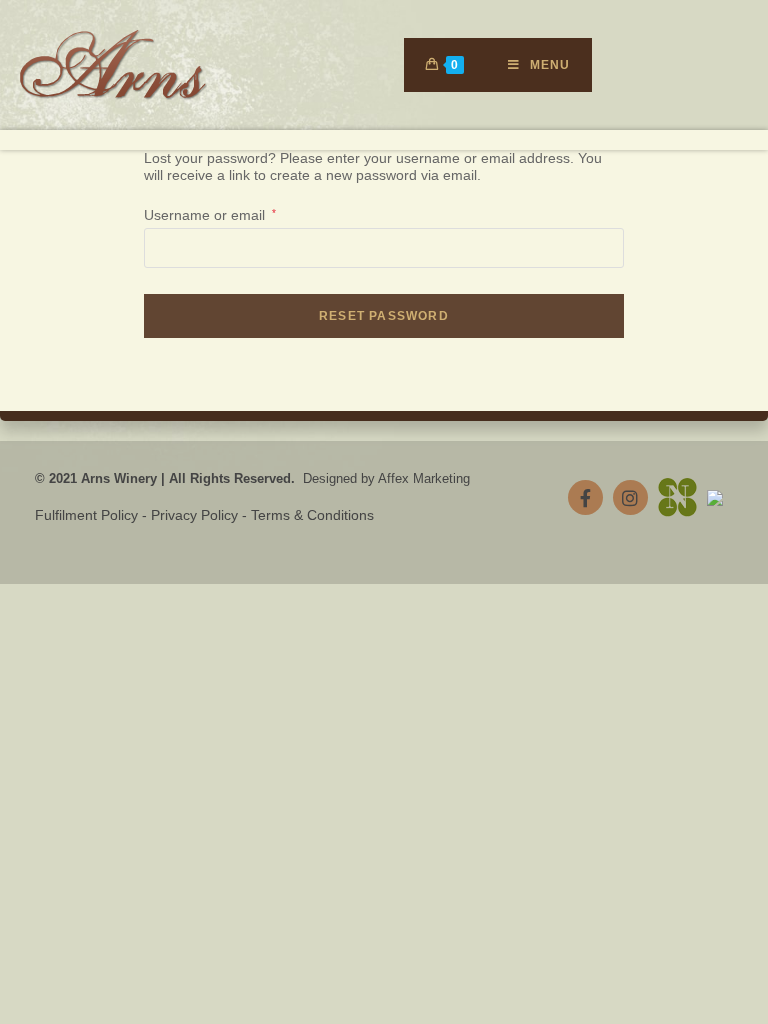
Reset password (384, 316)
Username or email (210, 215)
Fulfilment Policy (86, 515)
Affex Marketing (424, 478)
